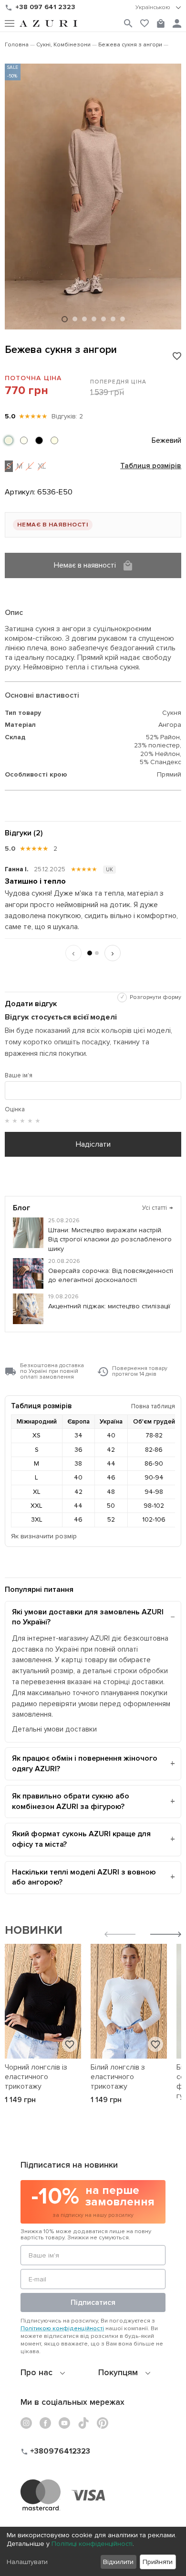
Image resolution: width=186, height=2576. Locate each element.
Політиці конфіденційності (92, 2544)
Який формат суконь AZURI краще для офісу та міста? (81, 1839)
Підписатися (93, 2302)
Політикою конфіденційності (62, 2328)
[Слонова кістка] (24, 440)
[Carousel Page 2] (75, 319)
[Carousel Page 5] (103, 319)
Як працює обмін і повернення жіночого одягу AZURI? (85, 1764)
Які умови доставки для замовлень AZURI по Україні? (88, 1617)
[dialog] (93, 2551)
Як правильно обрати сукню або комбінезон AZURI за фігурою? (71, 1801)
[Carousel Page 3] (84, 319)
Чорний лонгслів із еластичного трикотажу (36, 2077)
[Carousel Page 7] (123, 319)
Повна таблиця (153, 1406)
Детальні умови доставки (54, 1729)
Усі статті (158, 1208)
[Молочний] (54, 440)
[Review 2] (97, 953)
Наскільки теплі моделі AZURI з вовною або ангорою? (84, 1877)
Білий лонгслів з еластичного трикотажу (118, 2077)
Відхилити (118, 2562)
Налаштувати (27, 2562)
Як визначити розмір (44, 1536)
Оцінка (15, 1109)
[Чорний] (39, 440)
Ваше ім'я (19, 1075)
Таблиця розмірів (151, 466)
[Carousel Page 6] (113, 319)
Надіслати (93, 1144)
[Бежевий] (9, 440)
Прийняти (158, 2562)
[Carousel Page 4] (94, 319)
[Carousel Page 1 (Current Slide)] (65, 319)
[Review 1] (90, 953)
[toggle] (158, 8)
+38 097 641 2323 (45, 7)
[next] (166, 1935)
